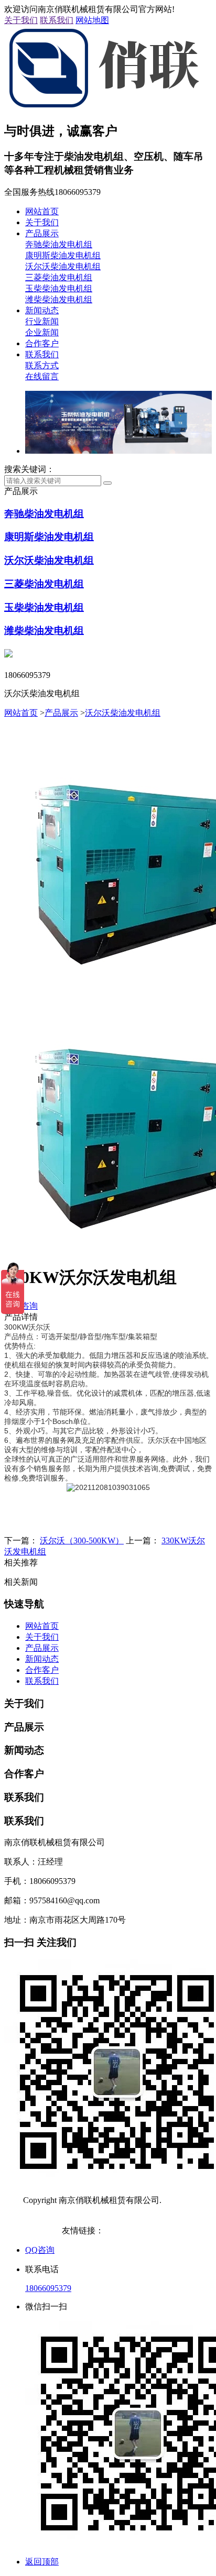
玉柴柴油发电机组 (59, 288)
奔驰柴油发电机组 (59, 244)
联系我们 (57, 20)
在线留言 (42, 376)
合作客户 (42, 343)
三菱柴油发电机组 (59, 277)
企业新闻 (42, 332)
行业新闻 (42, 321)
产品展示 (42, 233)
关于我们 (21, 20)
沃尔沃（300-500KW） (82, 1541)
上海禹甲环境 (129, 2230)
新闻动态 (42, 310)
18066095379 (48, 2288)
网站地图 (92, 20)
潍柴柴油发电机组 (59, 299)
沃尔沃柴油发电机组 (63, 266)
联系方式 (42, 365)
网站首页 (42, 211)
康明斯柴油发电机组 (63, 255)
